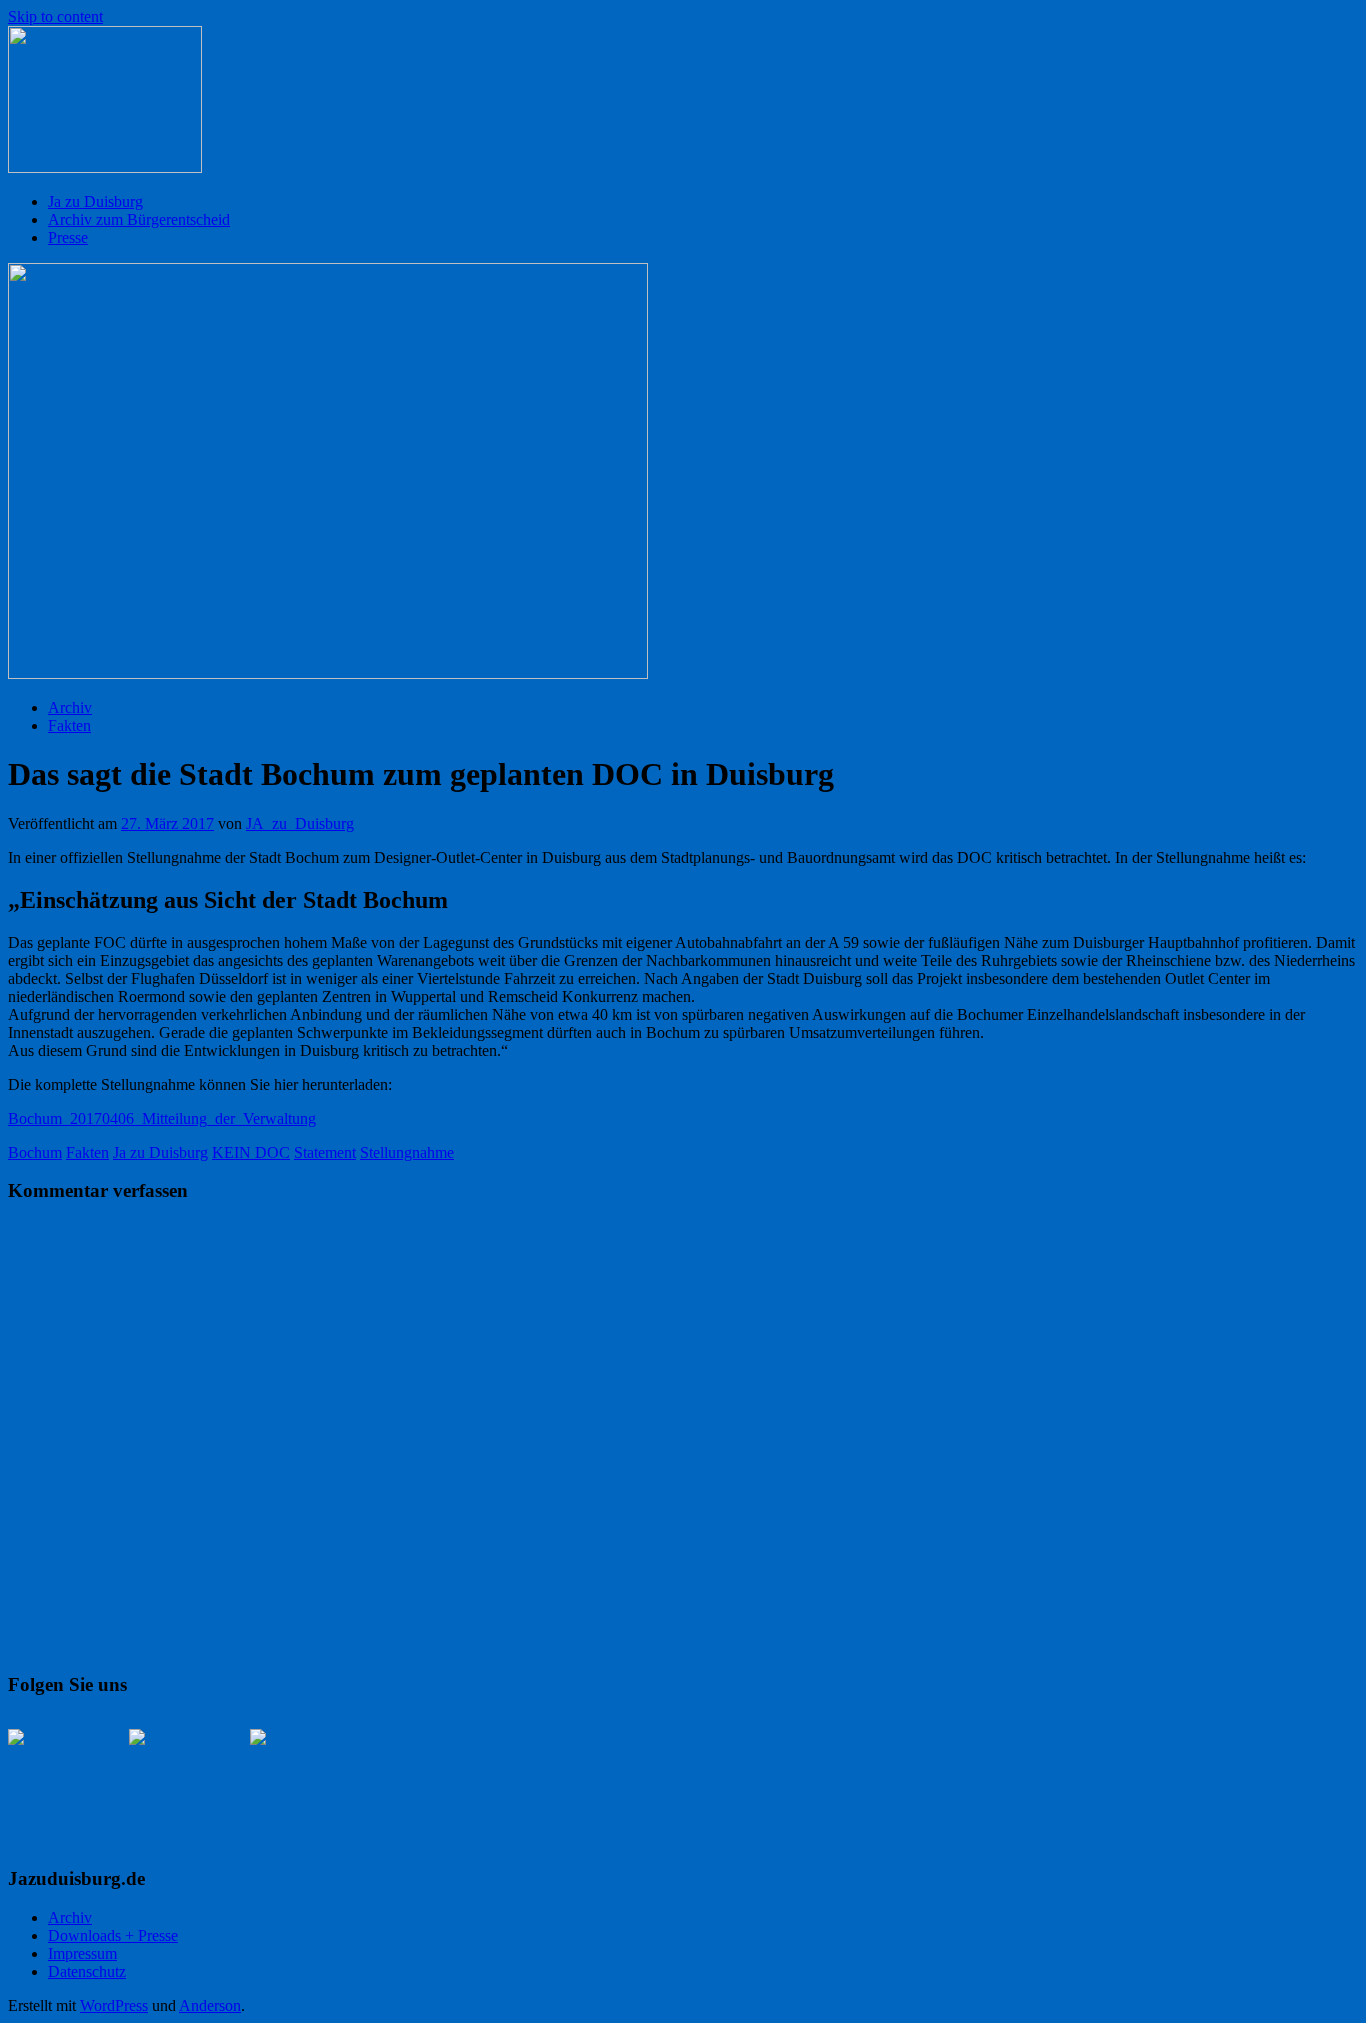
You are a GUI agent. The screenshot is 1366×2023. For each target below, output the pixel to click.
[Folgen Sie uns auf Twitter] (177, 1777)
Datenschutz (87, 1971)
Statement (325, 1152)
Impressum (82, 1953)
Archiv (70, 707)
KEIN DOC (251, 1152)
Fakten (69, 725)
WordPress (114, 2005)
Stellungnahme (407, 1152)
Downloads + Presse (113, 1935)
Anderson (210, 2005)
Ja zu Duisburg (95, 201)
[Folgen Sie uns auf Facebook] (56, 1777)
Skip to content (55, 16)
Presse (68, 237)
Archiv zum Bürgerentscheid (139, 219)
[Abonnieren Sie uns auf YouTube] (298, 1777)
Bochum (35, 1152)
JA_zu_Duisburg (300, 823)
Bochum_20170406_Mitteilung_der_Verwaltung (162, 1118)
